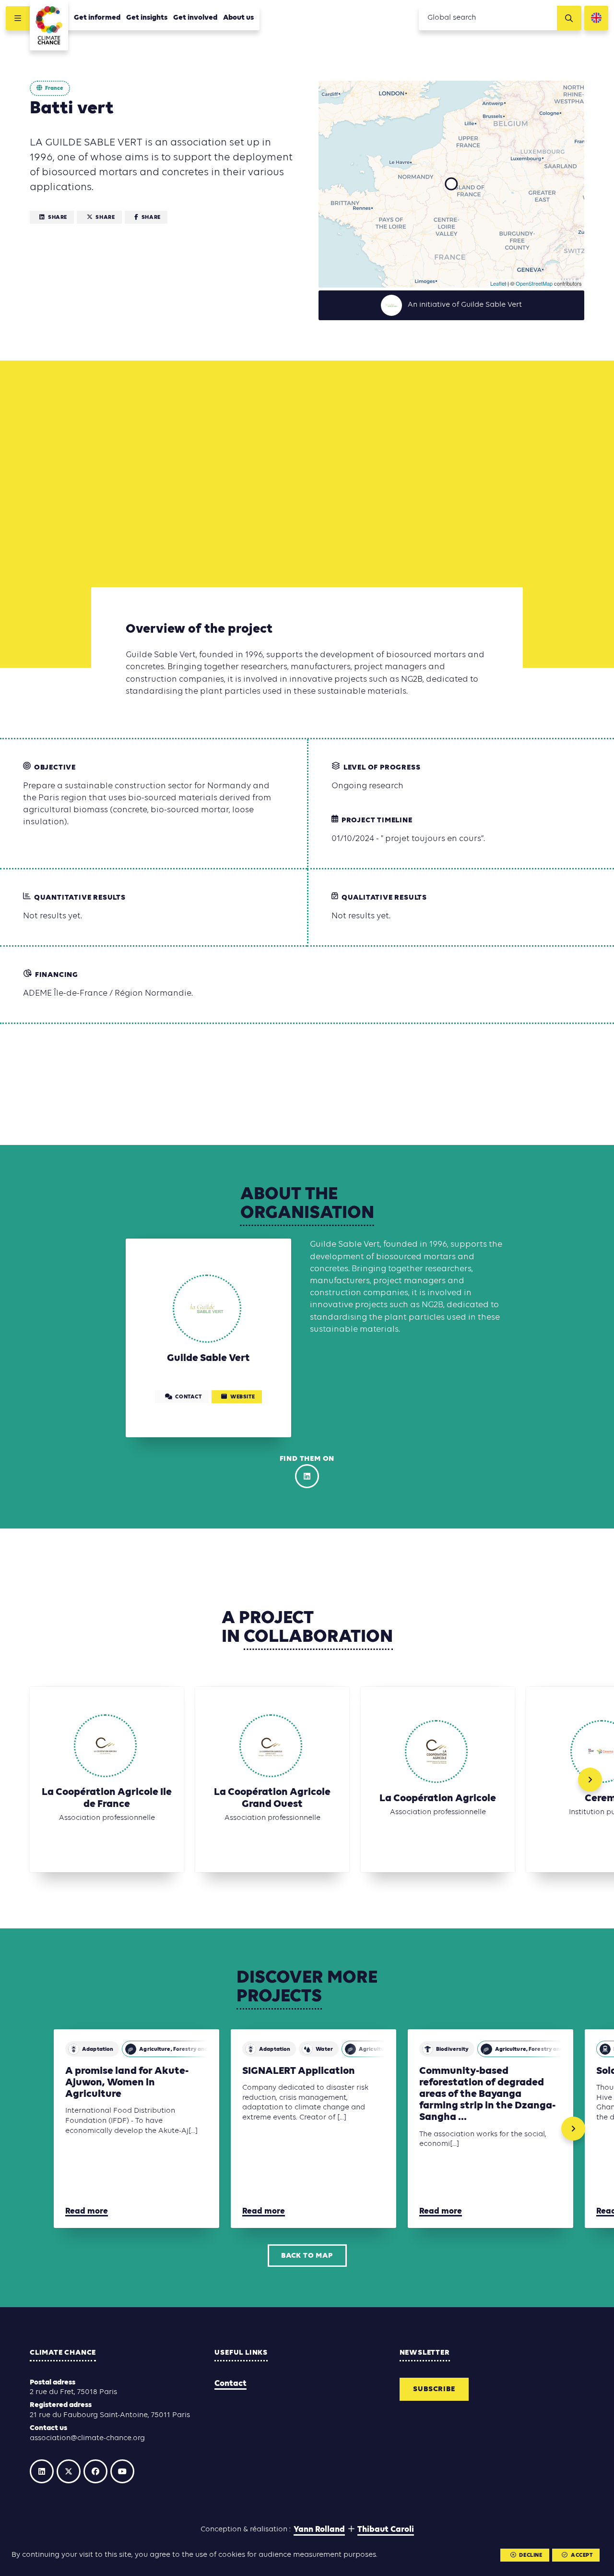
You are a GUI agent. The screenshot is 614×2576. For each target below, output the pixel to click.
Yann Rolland (319, 2530)
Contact (230, 2384)
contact (188, 1397)
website (242, 1397)
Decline (531, 2555)
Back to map (307, 2256)
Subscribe (434, 2389)
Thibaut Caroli (386, 2530)
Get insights (147, 18)
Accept (582, 2555)
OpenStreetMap (534, 283)
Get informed (97, 18)
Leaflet (498, 283)
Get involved (195, 18)
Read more (87, 2211)
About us (238, 18)
